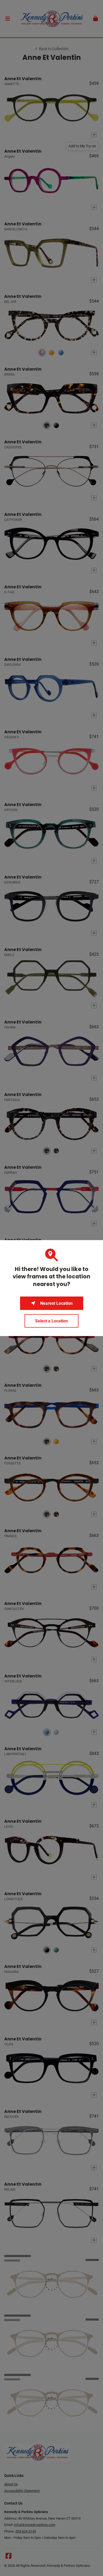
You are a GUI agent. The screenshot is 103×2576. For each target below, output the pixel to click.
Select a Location (51, 1321)
